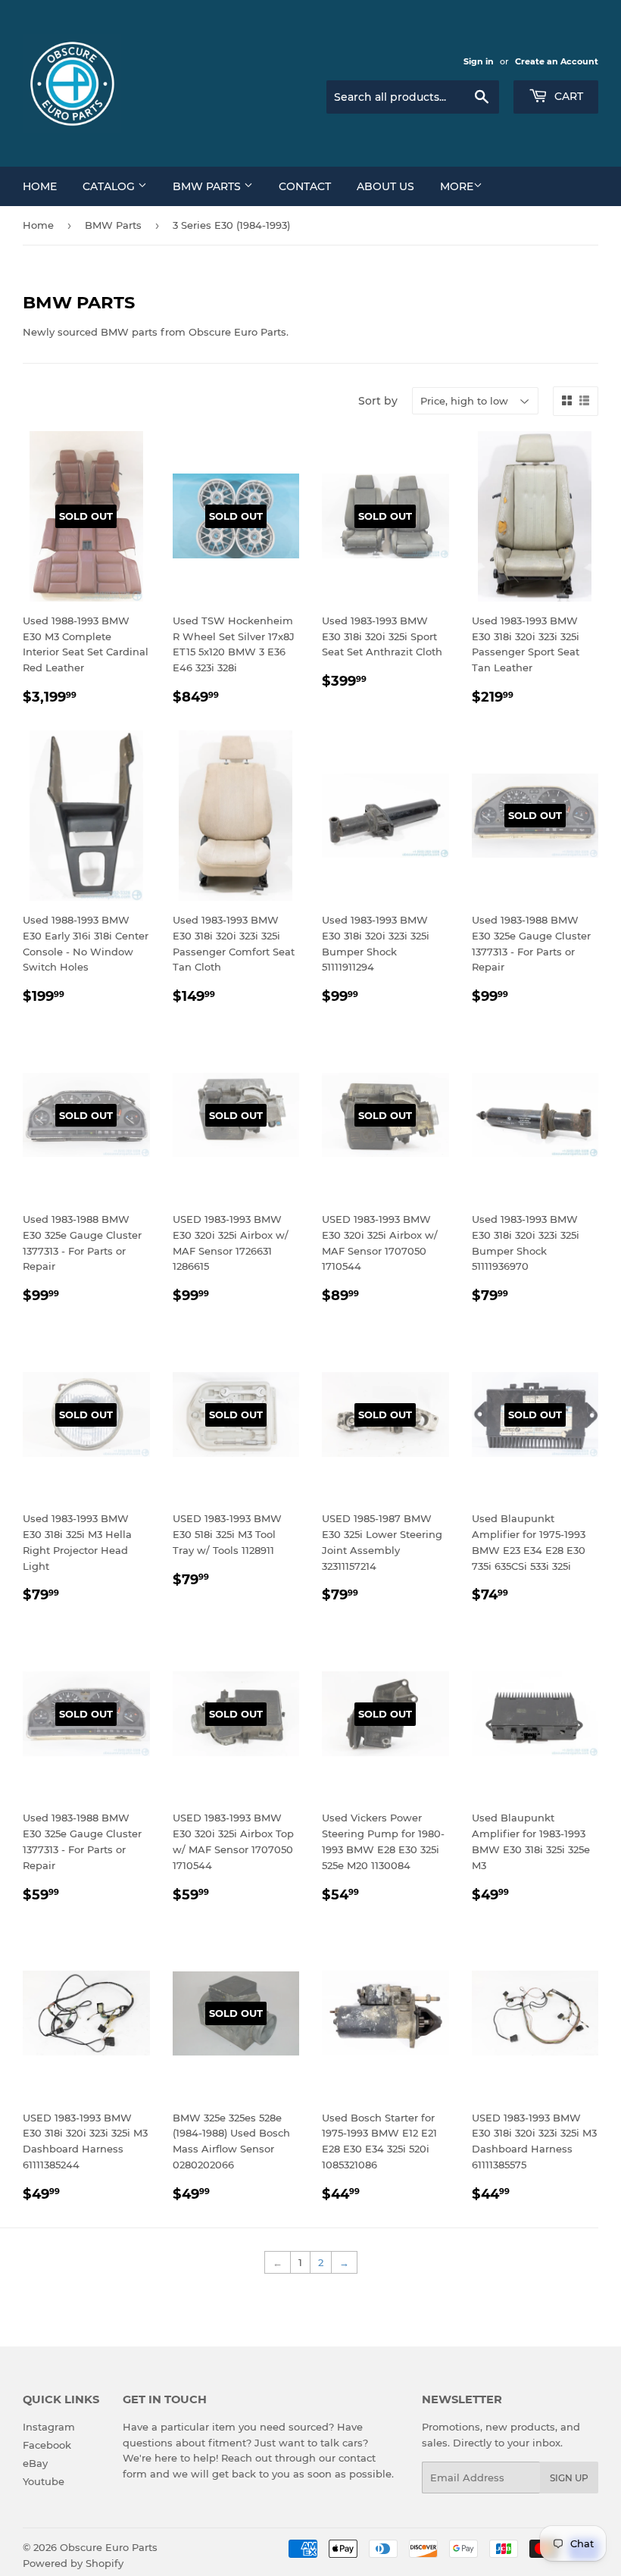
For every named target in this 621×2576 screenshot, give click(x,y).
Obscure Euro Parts (109, 2547)
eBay (35, 2463)
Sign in (479, 61)
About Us (385, 186)
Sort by (378, 401)
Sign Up (569, 2478)
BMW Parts (208, 186)
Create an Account (557, 61)
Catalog (110, 186)
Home (40, 186)
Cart (567, 96)
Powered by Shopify (73, 2563)
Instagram (49, 2427)
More (457, 186)
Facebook (47, 2445)
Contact (305, 186)
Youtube (44, 2481)
